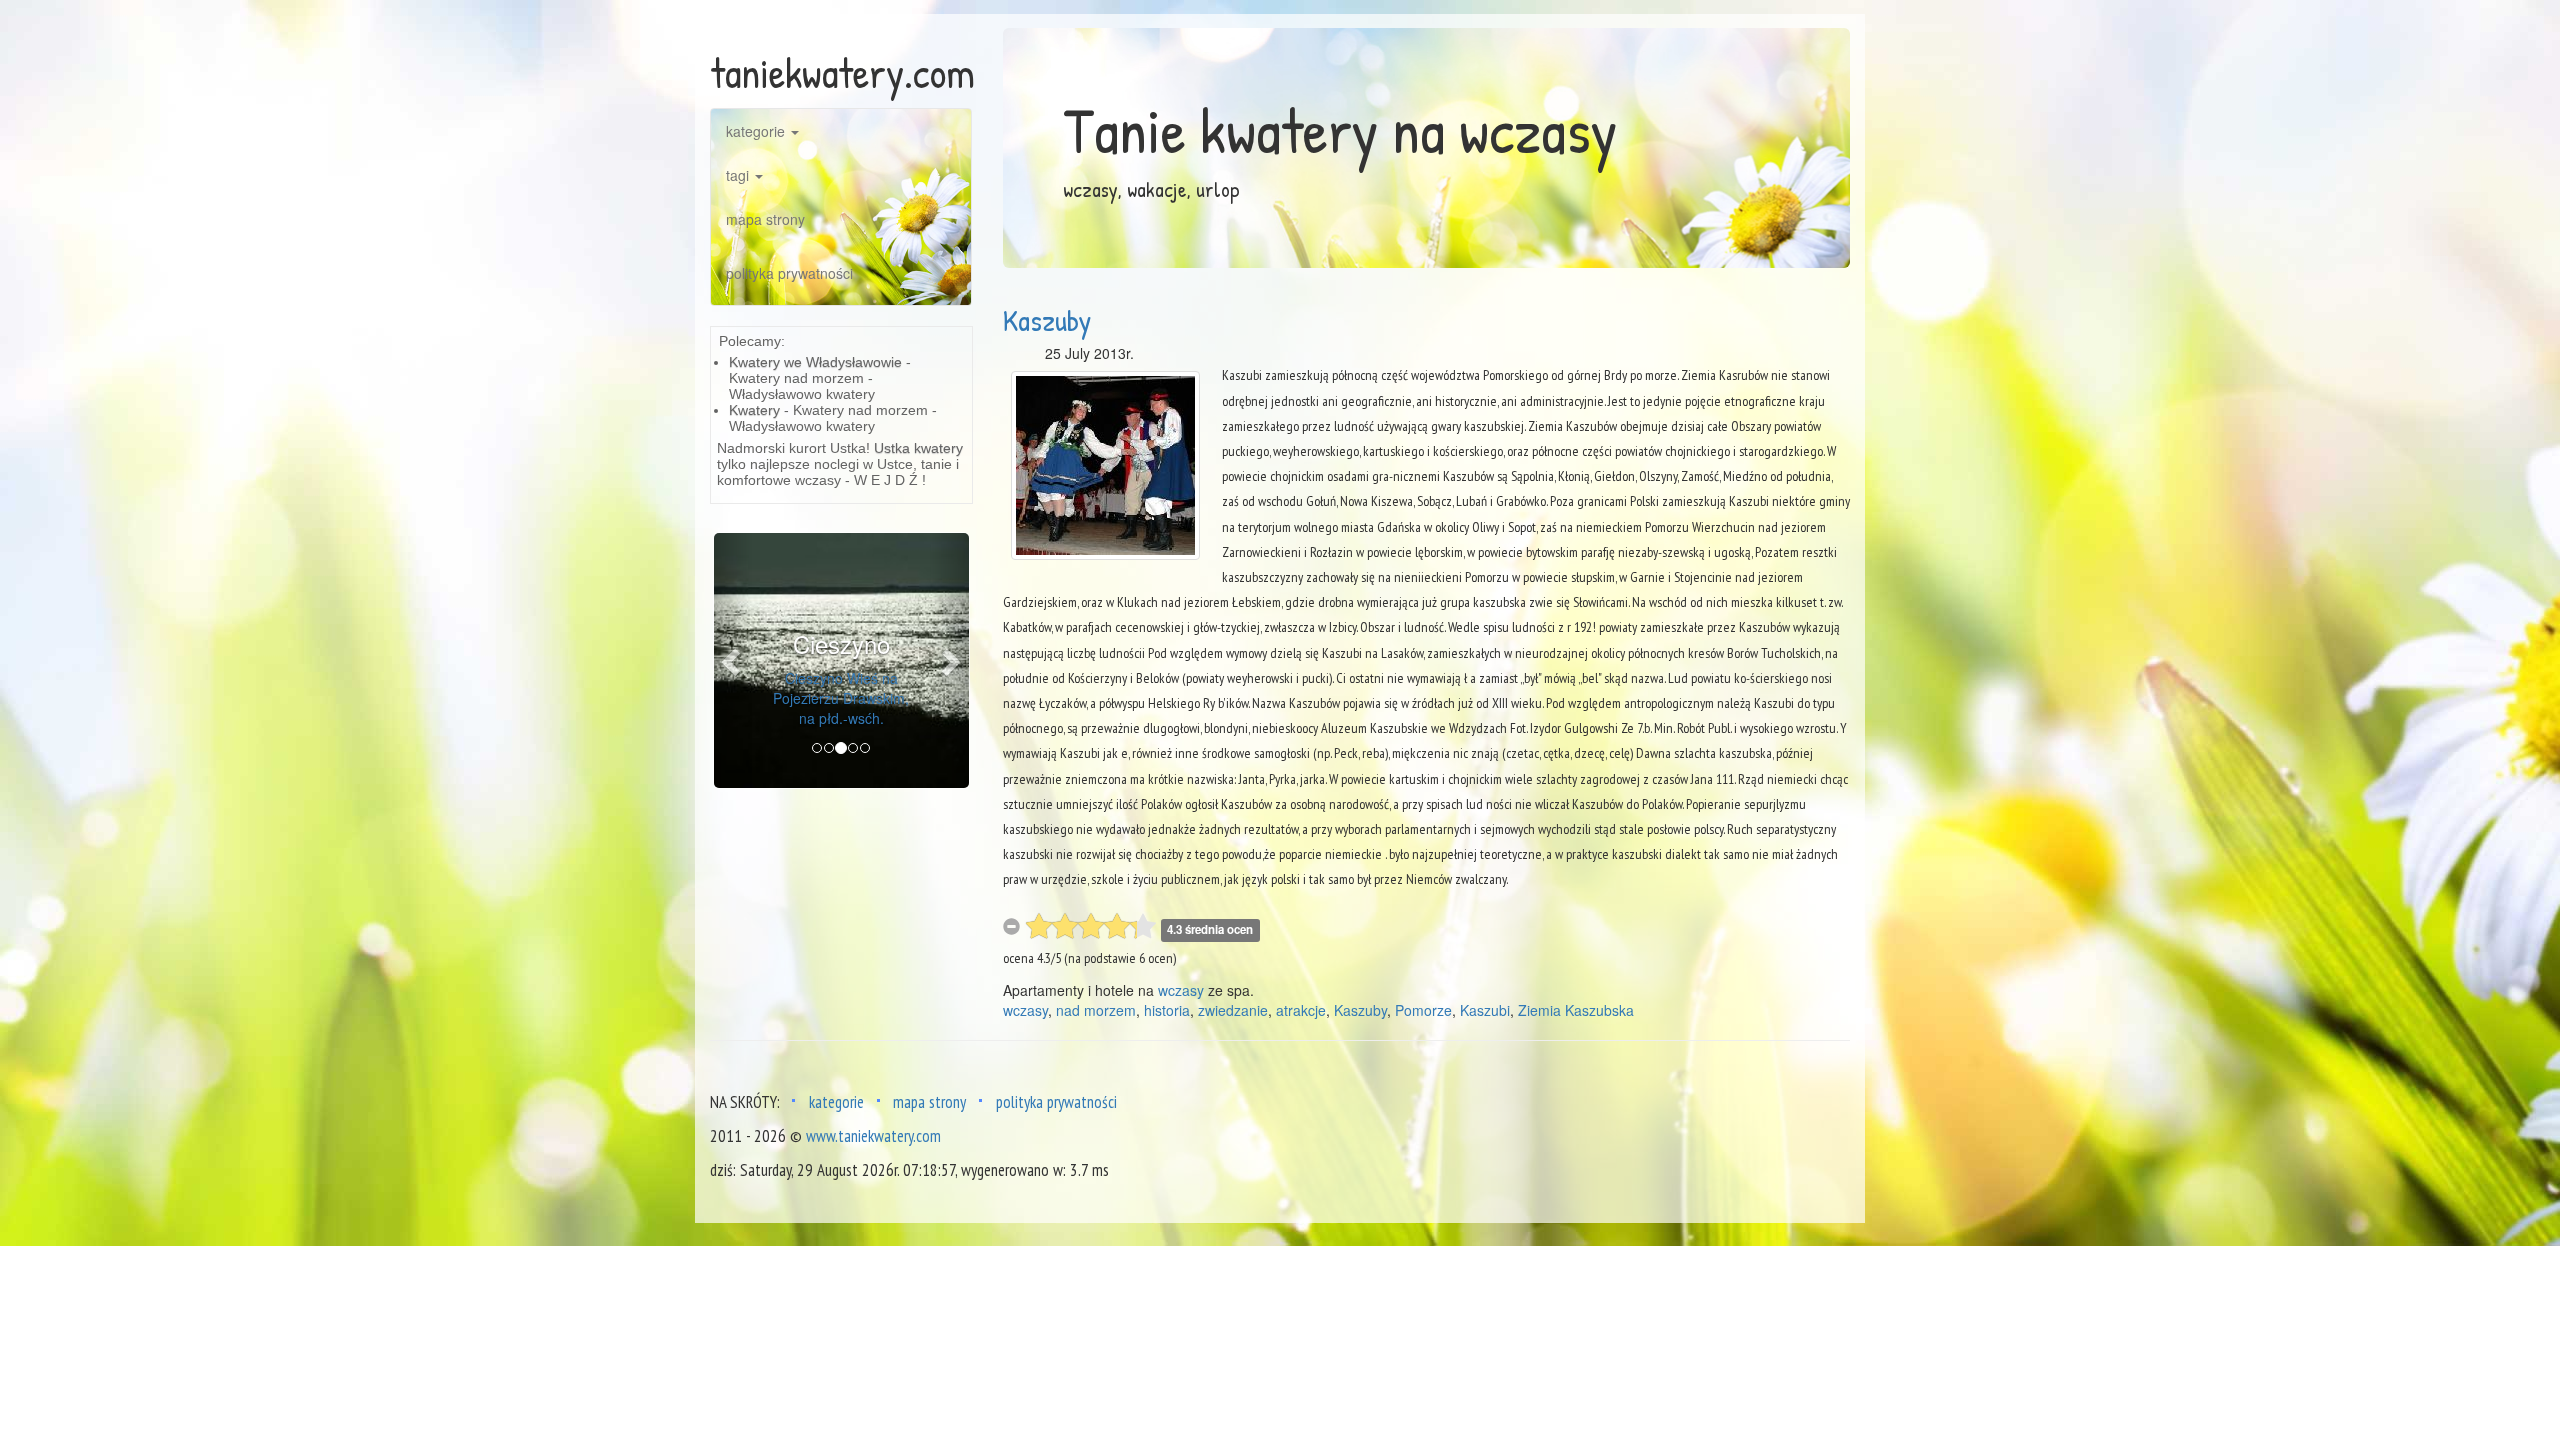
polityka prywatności (789, 273)
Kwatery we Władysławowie (815, 362)
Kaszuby (1047, 320)
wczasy (1181, 990)
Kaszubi (1485, 1010)
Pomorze (1423, 1010)
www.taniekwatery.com (873, 1136)
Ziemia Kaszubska (1576, 1010)
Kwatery (754, 410)
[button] (733, 660)
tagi (739, 175)
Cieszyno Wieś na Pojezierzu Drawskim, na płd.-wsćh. (841, 698)
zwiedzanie (1233, 1010)
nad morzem (1096, 1010)
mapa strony (765, 219)
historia (1167, 1010)
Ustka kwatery (918, 448)
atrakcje (1301, 1010)
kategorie (757, 131)
